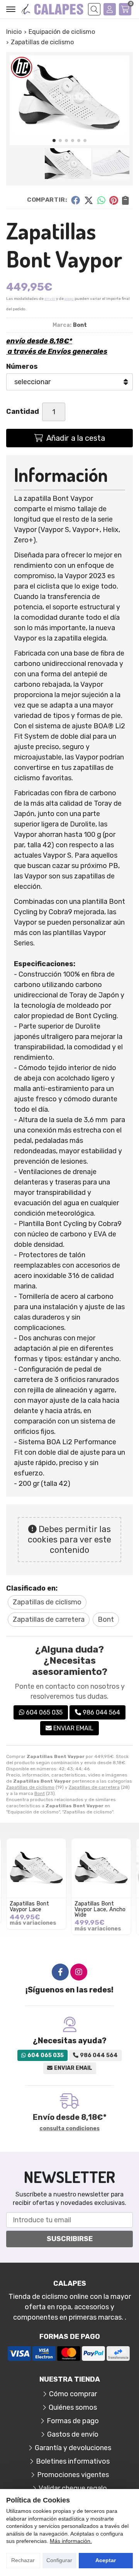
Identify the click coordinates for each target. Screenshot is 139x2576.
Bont (40, 1793)
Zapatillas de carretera (94, 1787)
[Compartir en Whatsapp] (101, 200)
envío (50, 299)
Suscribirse (70, 2239)
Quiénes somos (73, 2407)
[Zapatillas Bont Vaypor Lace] (36, 1868)
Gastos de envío (73, 2434)
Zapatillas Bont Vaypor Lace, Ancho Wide (100, 1909)
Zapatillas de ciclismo (30, 1787)
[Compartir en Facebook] (75, 200)
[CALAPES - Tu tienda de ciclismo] (53, 9)
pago (69, 299)
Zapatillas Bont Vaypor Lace (29, 1906)
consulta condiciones (69, 2129)
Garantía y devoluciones (73, 2448)
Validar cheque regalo (73, 2488)
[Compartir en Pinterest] (114, 200)
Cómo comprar (73, 2394)
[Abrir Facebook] (60, 1972)
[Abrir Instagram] (79, 1972)
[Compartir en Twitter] (89, 200)
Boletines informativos (73, 2461)
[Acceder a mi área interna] (110, 9)
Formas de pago (73, 2421)
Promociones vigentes (73, 2475)
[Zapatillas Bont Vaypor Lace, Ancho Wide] (101, 1868)
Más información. (71, 2541)
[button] (54, 141)
